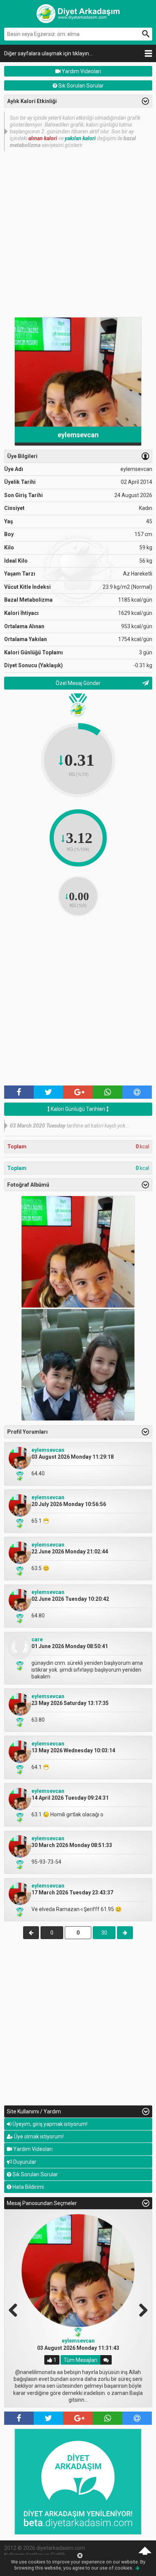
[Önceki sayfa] (31, 1933)
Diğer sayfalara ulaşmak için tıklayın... (48, 53)
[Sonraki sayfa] (125, 1933)
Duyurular (24, 2162)
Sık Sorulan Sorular (80, 86)
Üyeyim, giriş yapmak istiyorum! (49, 2124)
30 (104, 1933)
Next (140, 2309)
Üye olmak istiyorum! (38, 2137)
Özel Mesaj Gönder (78, 683)
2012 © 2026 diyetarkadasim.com (45, 2548)
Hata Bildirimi (28, 2187)
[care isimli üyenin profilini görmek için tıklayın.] (20, 1657)
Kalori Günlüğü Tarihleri (78, 1109)
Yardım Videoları (81, 71)
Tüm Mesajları (80, 2360)
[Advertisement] (78, 233)
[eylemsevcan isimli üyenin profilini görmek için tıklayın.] (20, 1468)
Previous (16, 2309)
